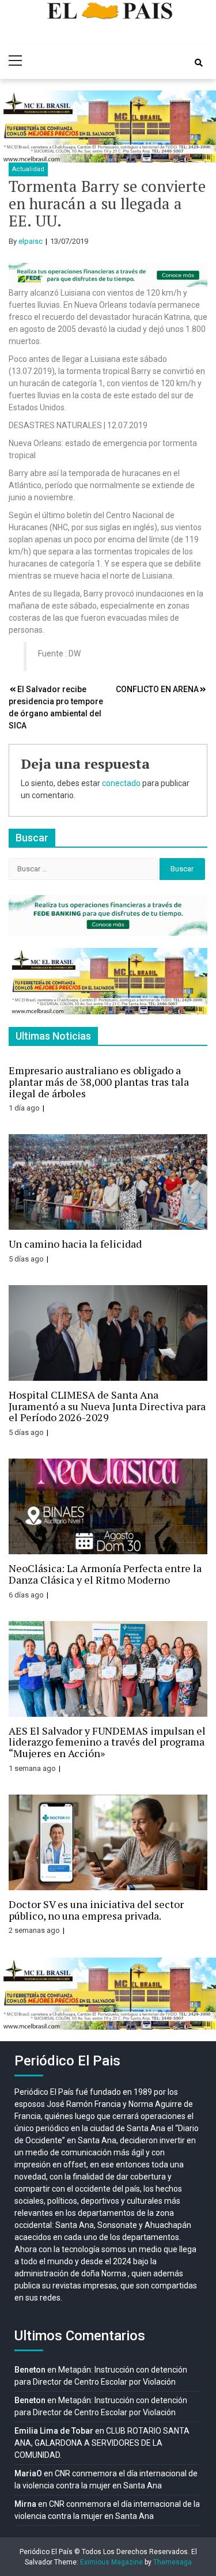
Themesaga (173, 2562)
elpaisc (31, 241)
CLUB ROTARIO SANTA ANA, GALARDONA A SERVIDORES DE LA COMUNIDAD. (102, 2443)
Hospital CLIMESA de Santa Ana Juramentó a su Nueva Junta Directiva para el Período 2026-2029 (107, 1406)
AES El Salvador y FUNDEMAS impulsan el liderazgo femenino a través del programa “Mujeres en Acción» (107, 1742)
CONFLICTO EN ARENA (157, 689)
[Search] (199, 63)
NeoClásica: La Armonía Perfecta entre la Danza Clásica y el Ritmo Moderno (105, 1574)
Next (201, 126)
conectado (121, 783)
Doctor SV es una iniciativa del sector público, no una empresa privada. (96, 1910)
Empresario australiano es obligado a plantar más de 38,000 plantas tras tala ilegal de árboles (99, 1082)
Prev (15, 126)
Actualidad (28, 169)
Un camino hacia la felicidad (75, 1244)
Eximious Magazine (111, 2562)
